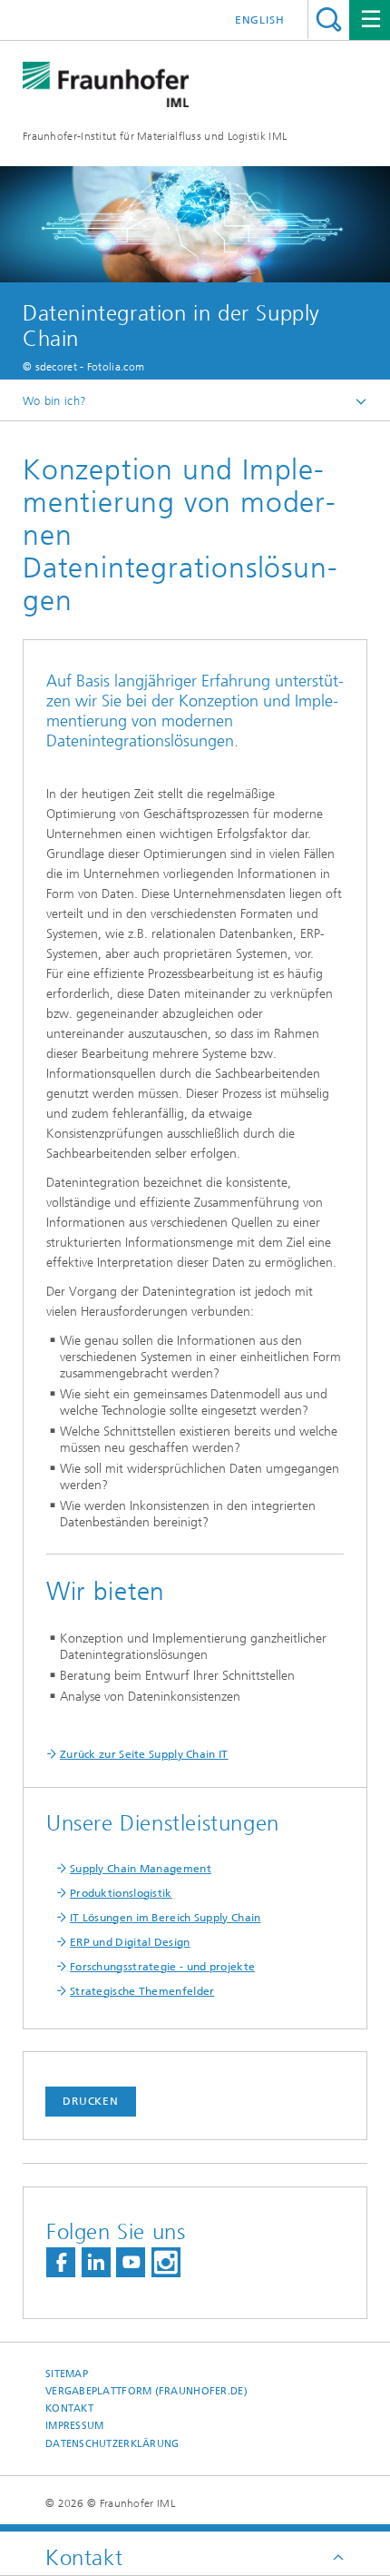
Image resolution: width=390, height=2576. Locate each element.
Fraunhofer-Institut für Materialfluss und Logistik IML (155, 136)
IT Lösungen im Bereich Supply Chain (166, 1918)
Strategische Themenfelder (142, 1991)
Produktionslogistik (121, 1893)
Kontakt (69, 2408)
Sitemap (67, 2374)
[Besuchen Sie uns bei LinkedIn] (96, 2262)
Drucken (91, 2101)
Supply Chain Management (141, 1869)
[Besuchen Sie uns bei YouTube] (131, 2262)
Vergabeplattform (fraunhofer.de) (146, 2391)
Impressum (74, 2426)
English (260, 20)
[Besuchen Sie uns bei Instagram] (166, 2262)
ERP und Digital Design (130, 1942)
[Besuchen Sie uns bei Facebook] (61, 2262)
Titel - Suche (329, 20)
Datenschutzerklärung (112, 2444)
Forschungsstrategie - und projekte (162, 1967)
